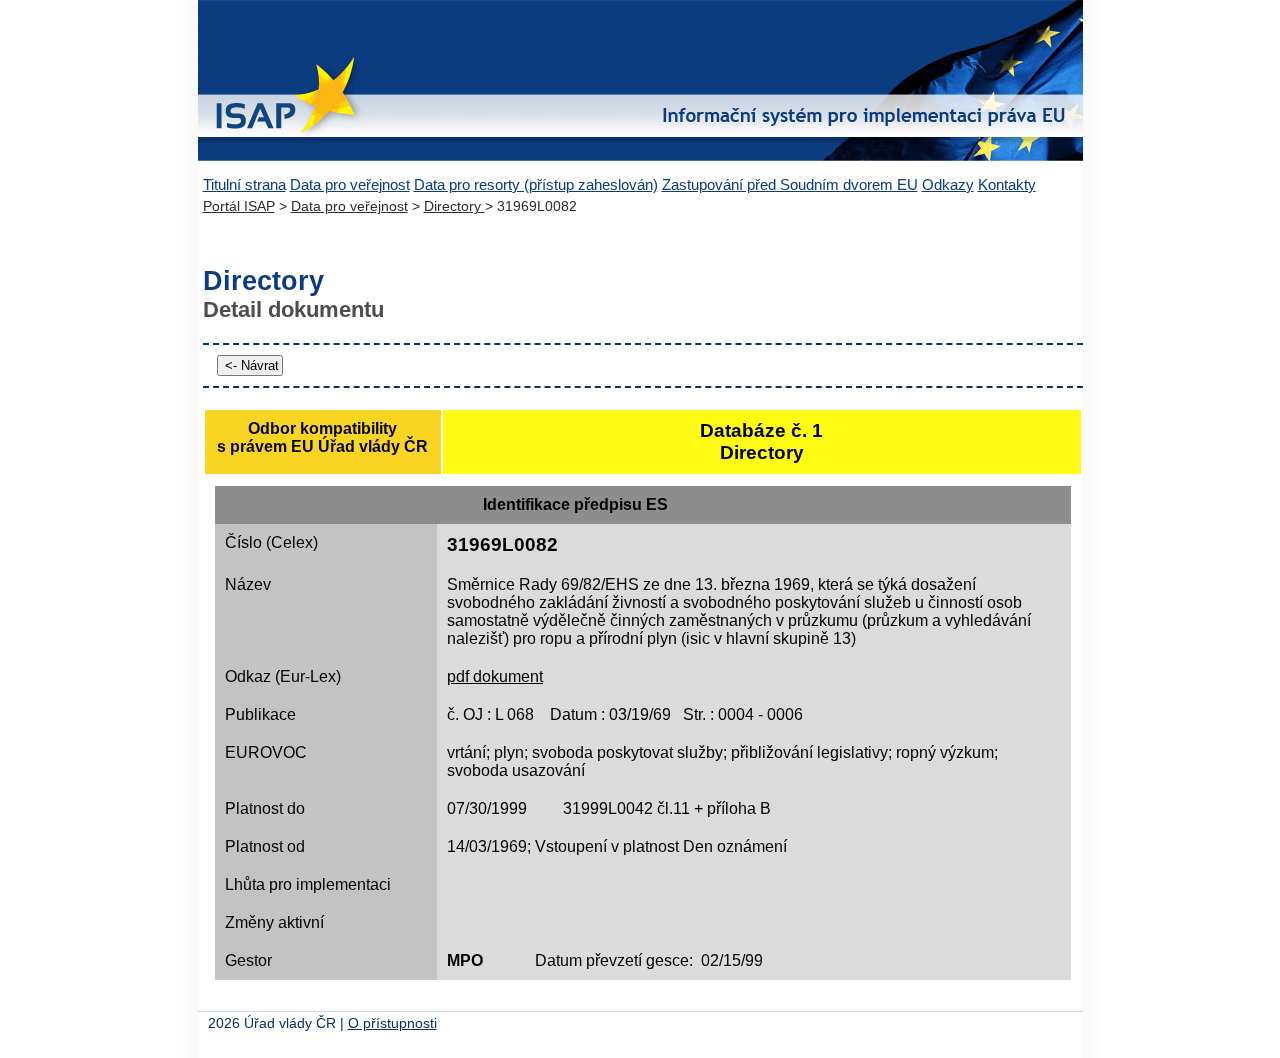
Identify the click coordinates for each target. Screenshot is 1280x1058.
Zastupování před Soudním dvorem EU (790, 184)
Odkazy (948, 184)
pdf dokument (495, 676)
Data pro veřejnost (350, 184)
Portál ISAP (239, 206)
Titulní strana (244, 184)
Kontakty (1007, 184)
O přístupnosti (392, 1023)
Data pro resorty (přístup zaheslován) (536, 184)
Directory (454, 206)
